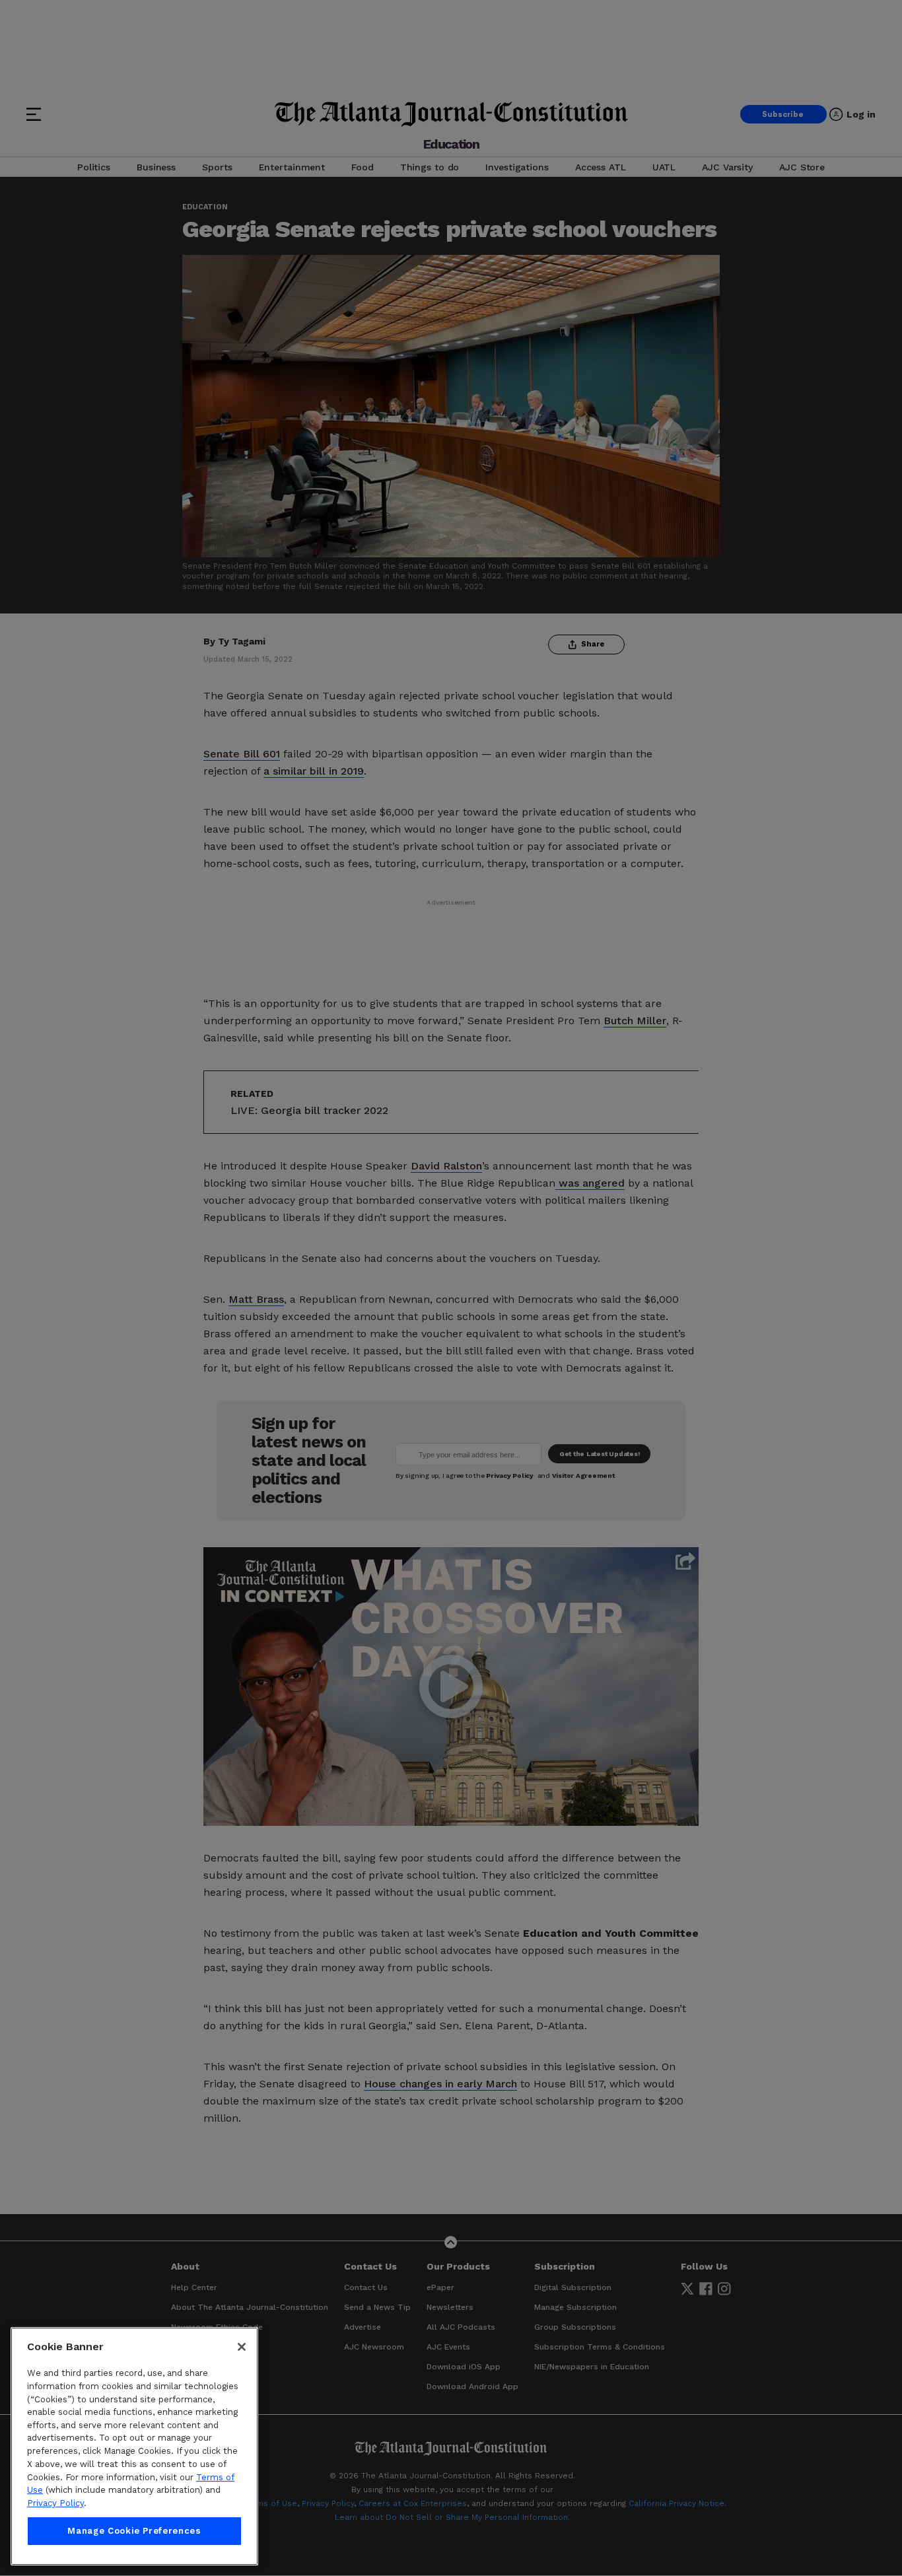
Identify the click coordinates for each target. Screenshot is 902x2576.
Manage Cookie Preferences (134, 2531)
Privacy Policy (55, 2503)
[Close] (242, 2347)
